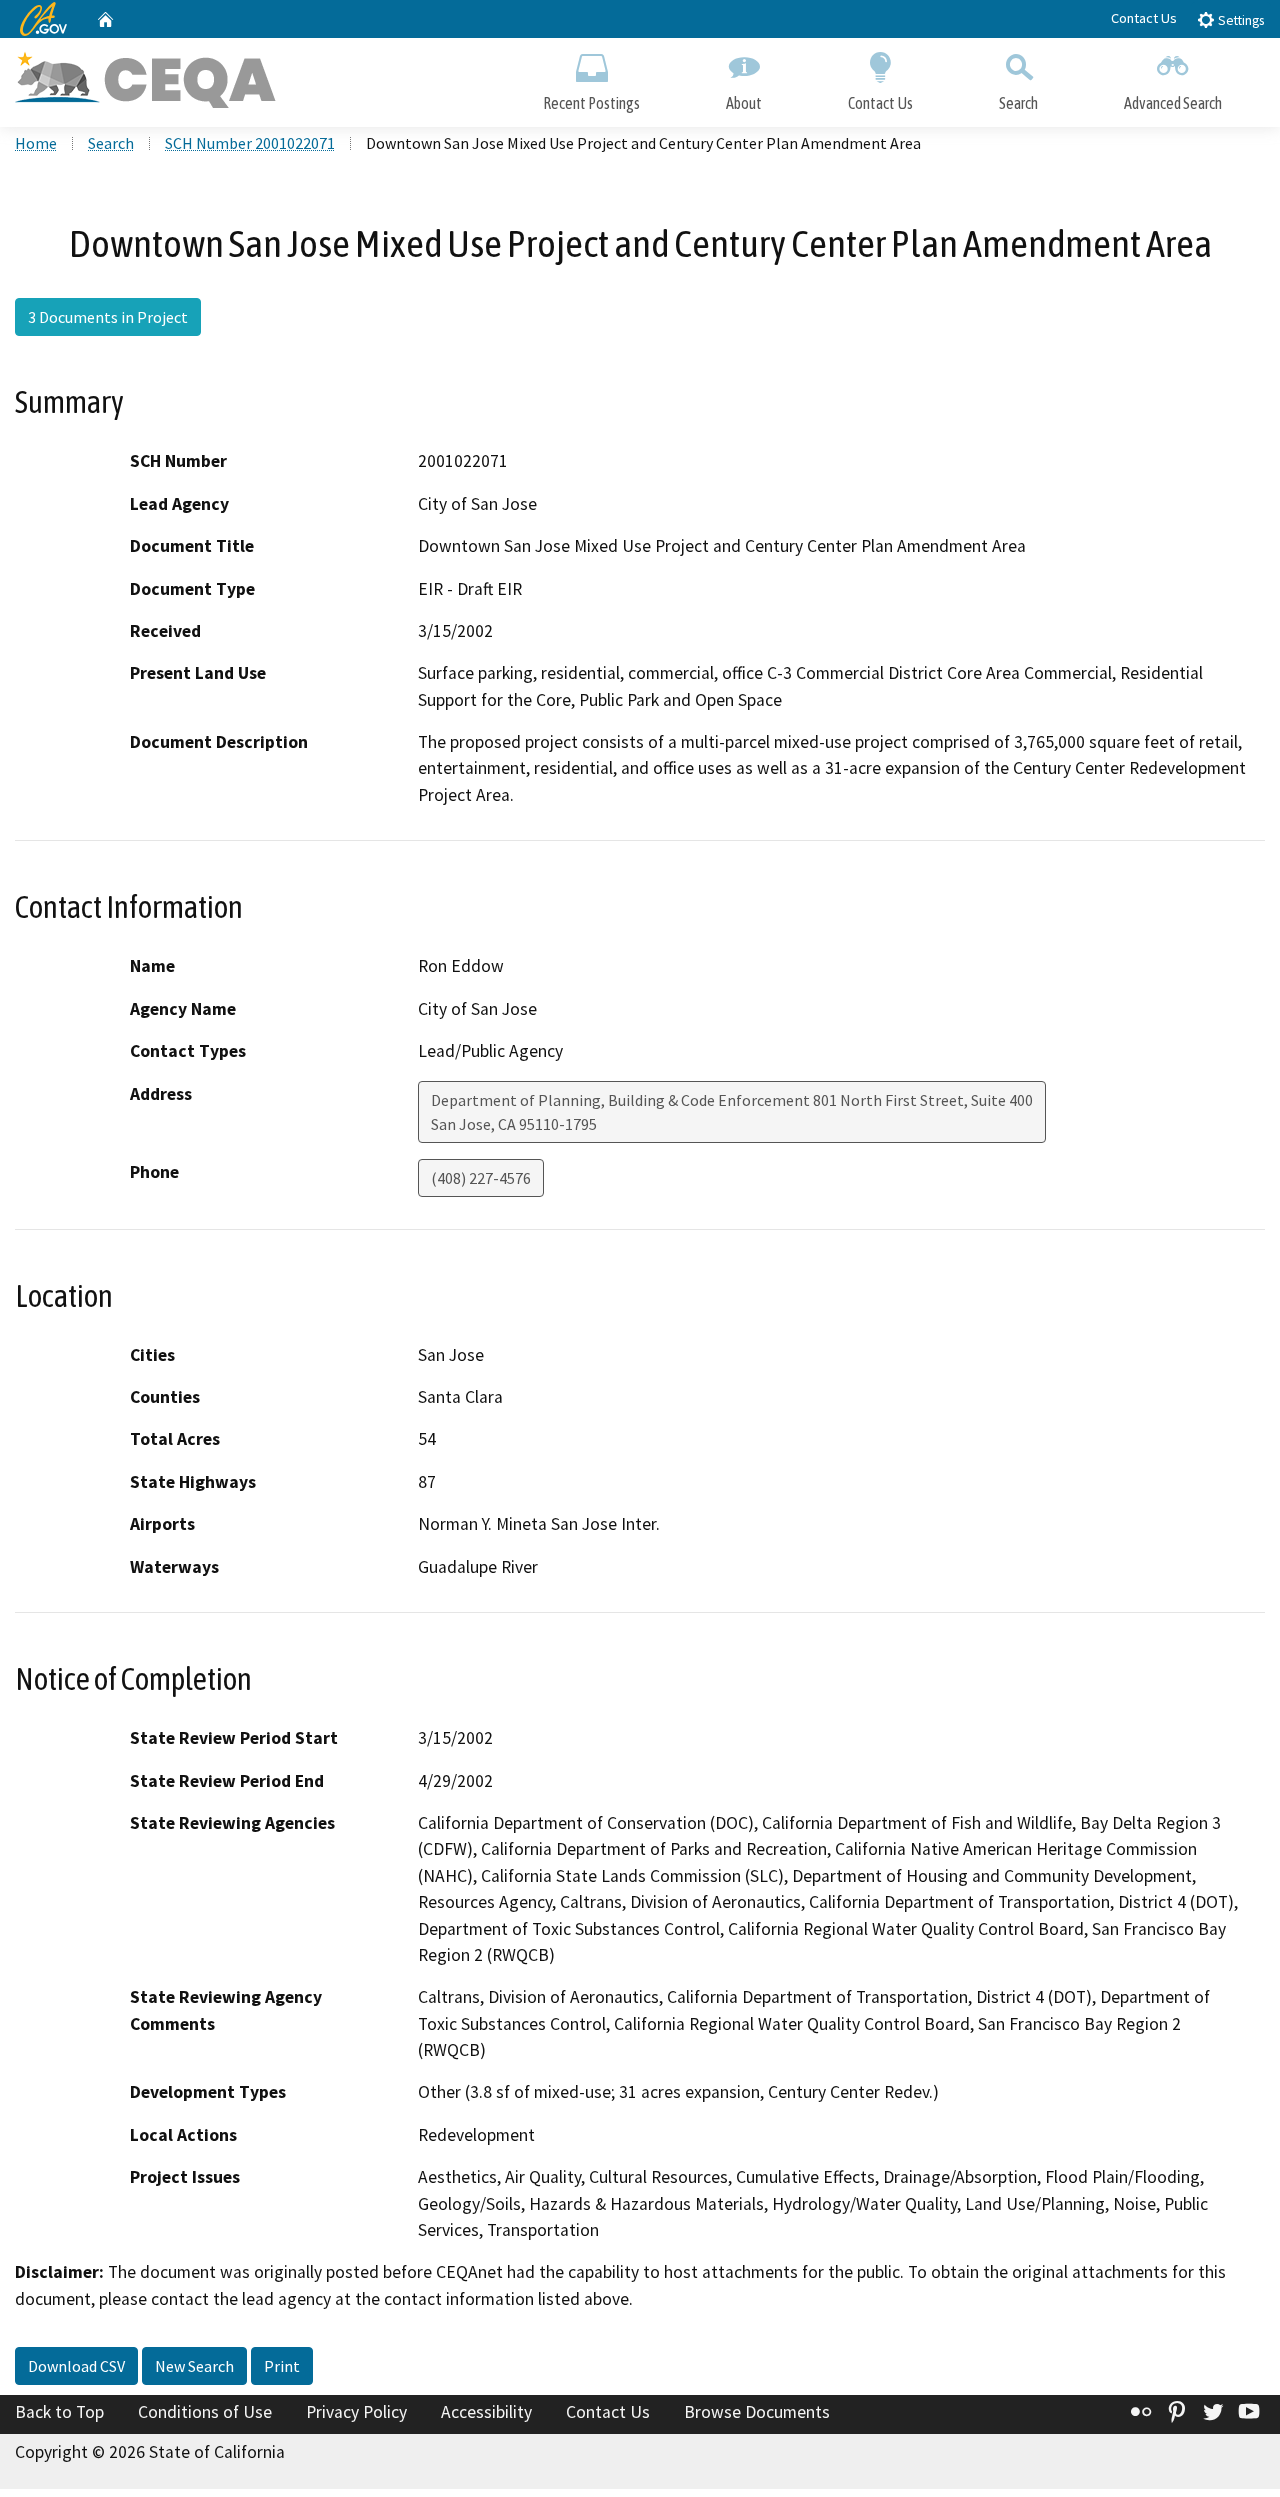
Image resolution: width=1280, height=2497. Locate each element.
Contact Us (1144, 18)
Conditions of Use (205, 2412)
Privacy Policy (356, 2412)
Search (1018, 103)
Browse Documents (757, 2412)
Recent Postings (591, 103)
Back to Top (59, 2412)
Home (36, 143)
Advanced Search (1173, 103)
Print (282, 2366)
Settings (1239, 20)
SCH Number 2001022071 (250, 143)
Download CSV (76, 2366)
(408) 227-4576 (481, 1178)
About (744, 103)
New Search (194, 2366)
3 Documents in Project (108, 317)
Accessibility (486, 2412)
